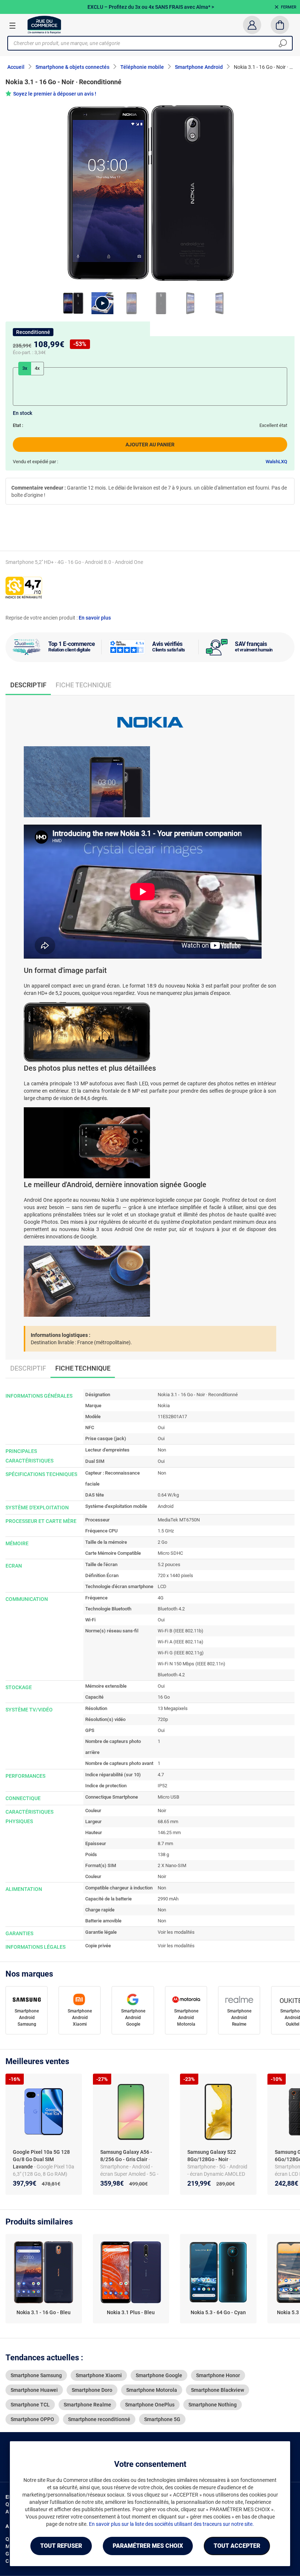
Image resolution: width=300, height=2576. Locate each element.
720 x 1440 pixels (175, 1575)
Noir (162, 1811)
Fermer (289, 7)
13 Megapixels (173, 1708)
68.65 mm (168, 1822)
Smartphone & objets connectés (72, 67)
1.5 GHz (166, 1531)
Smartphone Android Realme (239, 2018)
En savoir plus (95, 618)
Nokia (164, 1406)
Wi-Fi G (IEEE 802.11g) (181, 1653)
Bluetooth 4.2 (171, 1609)
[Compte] (252, 25)
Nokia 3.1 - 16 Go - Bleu (44, 2312)
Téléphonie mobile (142, 67)
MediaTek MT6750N (179, 1520)
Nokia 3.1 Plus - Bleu (131, 2312)
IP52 (162, 1786)
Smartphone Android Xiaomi (80, 2018)
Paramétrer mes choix (148, 2546)
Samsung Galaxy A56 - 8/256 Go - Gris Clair (126, 2156)
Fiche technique (83, 685)
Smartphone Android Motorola (186, 2018)
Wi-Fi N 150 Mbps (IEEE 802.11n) (192, 1664)
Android (166, 1506)
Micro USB (168, 1797)
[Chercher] (283, 43)
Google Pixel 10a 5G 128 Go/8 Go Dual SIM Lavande (41, 2159)
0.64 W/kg (168, 1495)
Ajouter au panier (150, 445)
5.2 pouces (169, 1564)
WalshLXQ (276, 462)
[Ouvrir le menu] (12, 25)
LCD (162, 1586)
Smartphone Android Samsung (27, 2018)
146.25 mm (169, 1832)
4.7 (161, 1775)
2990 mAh (168, 1899)
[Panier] (280, 25)
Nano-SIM (176, 1865)
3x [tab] (25, 368)
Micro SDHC (170, 1553)
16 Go (164, 1697)
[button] (102, 303)
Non (162, 1450)
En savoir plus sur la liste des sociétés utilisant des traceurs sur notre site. (171, 2524)
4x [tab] (37, 368)
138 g (163, 1854)
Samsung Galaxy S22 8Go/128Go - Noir (212, 2156)
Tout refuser (61, 2546)
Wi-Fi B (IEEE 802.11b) (181, 1631)
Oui (161, 1428)
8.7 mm (165, 1843)
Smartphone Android (199, 67)
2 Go (162, 1542)
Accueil (16, 67)
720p (163, 1719)
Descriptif (28, 1368)
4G (161, 1598)
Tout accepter (237, 2546)
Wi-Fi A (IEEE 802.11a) (181, 1642)
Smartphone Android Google (133, 2018)
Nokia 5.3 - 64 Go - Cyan (218, 2312)
